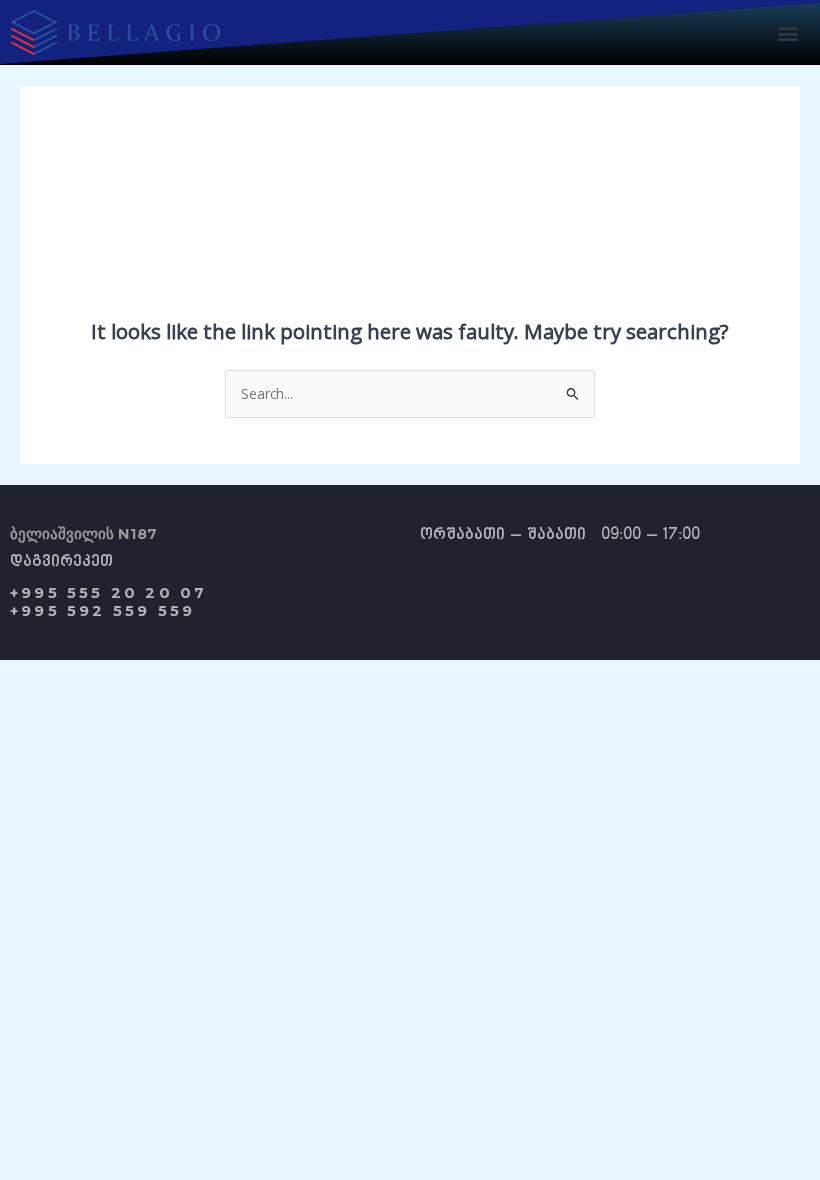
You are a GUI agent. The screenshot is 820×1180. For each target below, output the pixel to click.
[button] (787, 32)
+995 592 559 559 (102, 611)
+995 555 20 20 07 (108, 593)
